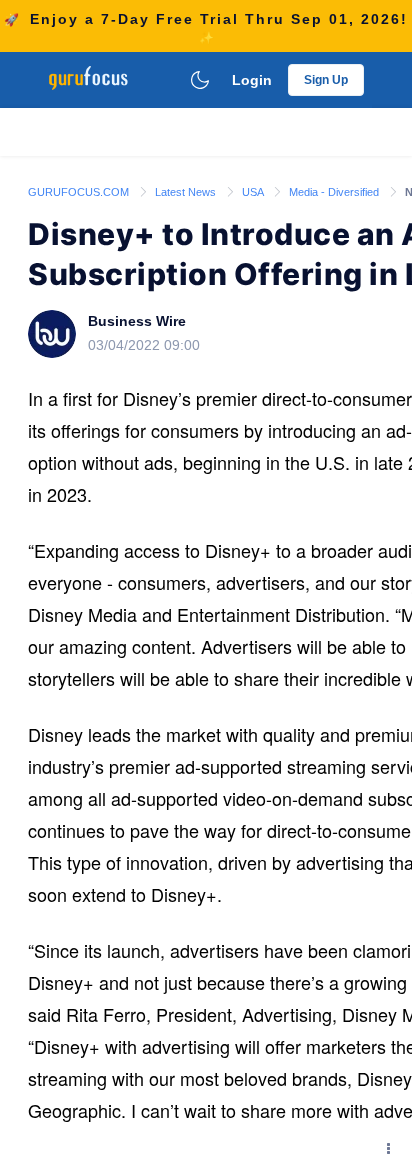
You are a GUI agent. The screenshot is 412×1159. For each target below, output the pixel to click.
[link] (80, 191)
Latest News (187, 192)
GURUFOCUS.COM (80, 192)
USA (254, 192)
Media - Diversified (335, 192)
